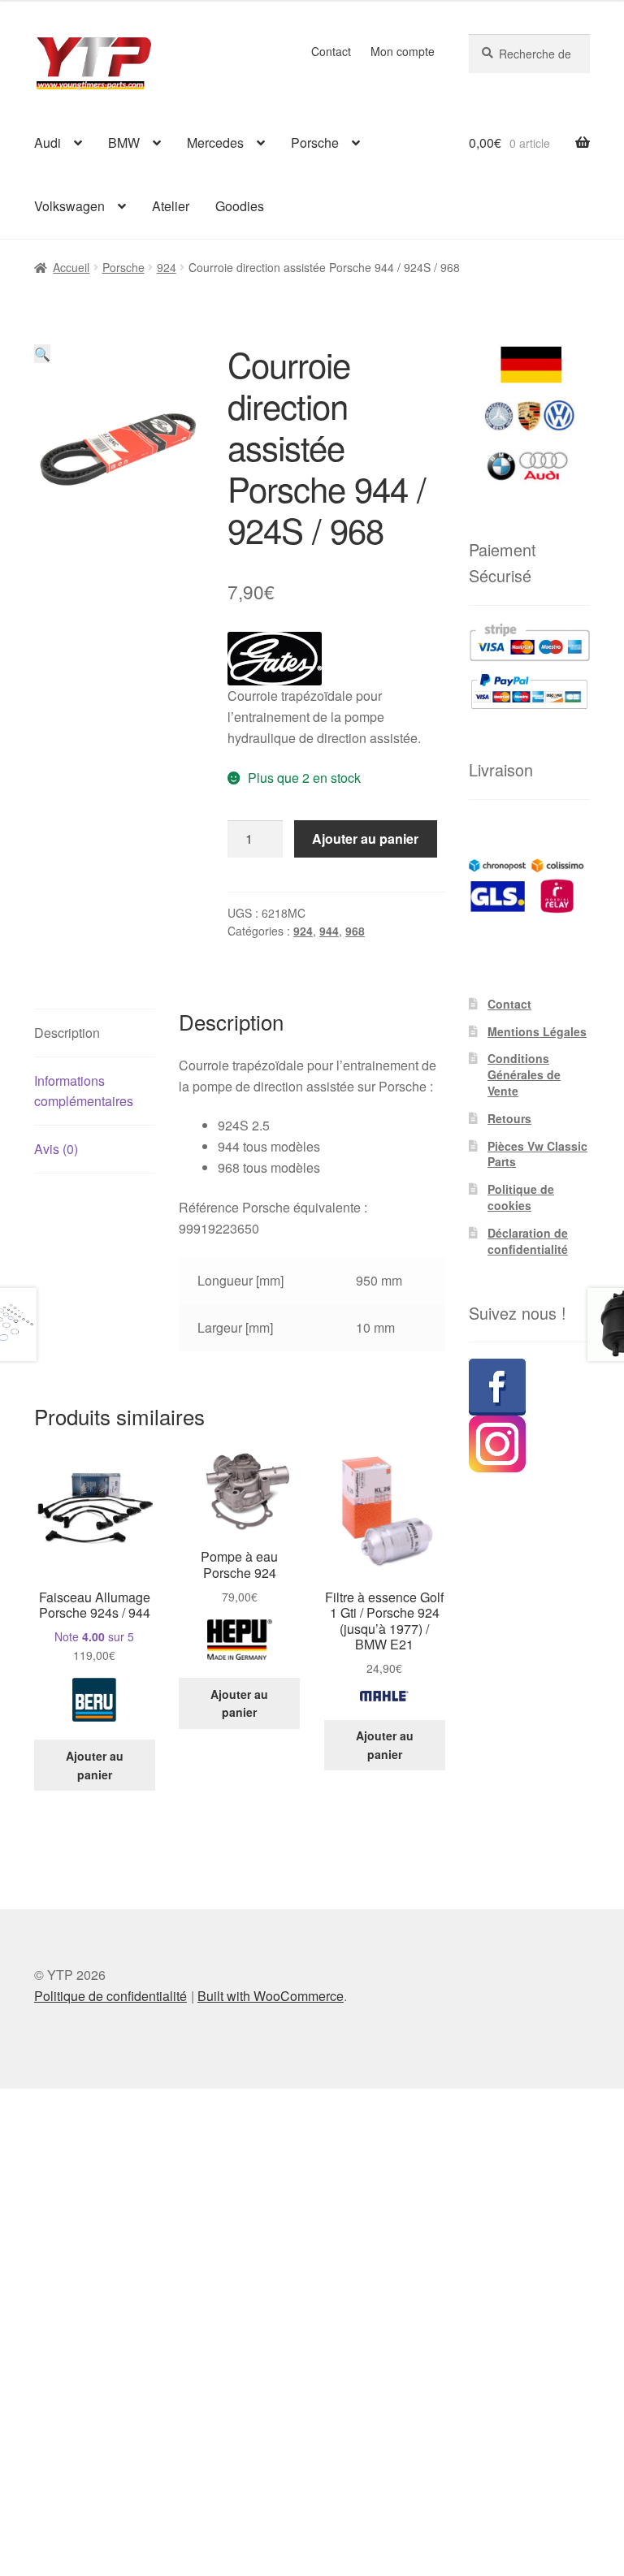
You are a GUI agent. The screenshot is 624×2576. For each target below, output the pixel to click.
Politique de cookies (521, 1197)
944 (329, 931)
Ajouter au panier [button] (95, 1765)
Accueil (71, 267)
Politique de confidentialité (110, 1996)
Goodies (240, 206)
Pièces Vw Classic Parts (537, 1154)
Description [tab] (67, 1033)
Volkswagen (69, 206)
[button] (42, 354)
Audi (48, 143)
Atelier (171, 206)
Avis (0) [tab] (56, 1149)
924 (167, 267)
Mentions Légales (537, 1031)
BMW (124, 143)
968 (355, 931)
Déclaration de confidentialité (528, 1241)
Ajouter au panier (365, 838)
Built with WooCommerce (271, 1996)
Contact (331, 51)
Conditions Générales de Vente (524, 1074)
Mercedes (215, 143)
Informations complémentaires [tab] (84, 1091)
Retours (509, 1118)
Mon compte (403, 51)
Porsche (315, 143)
